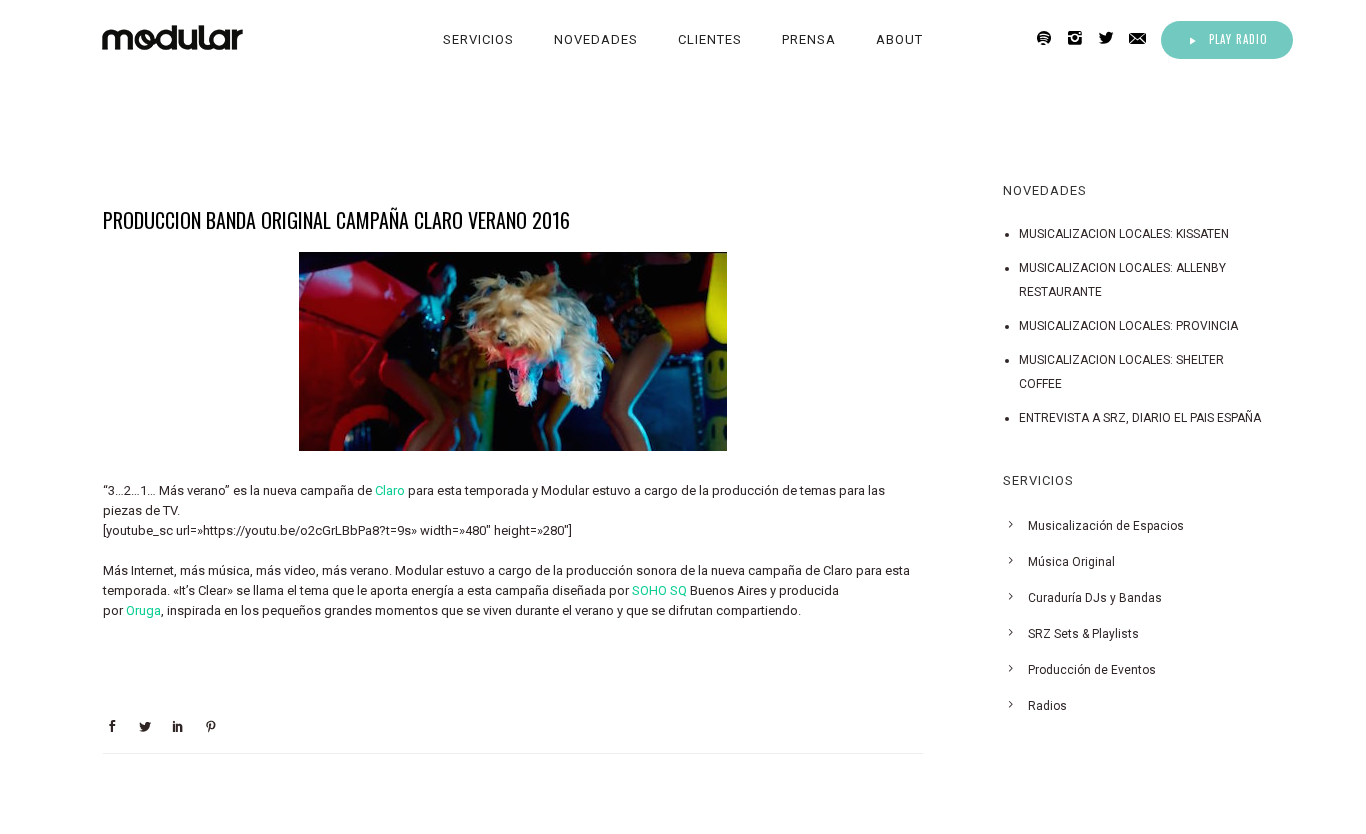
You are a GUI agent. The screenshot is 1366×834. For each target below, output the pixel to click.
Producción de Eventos (1092, 670)
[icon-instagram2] (1080, 38)
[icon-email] (1143, 38)
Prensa (809, 39)
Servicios (478, 39)
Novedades (596, 39)
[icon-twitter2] (1111, 38)
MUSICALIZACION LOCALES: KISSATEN (1124, 234)
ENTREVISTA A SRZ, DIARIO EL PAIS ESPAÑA (1140, 418)
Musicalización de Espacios (1106, 526)
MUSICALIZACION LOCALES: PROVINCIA (1128, 326)
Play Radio (1238, 39)
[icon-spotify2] (1049, 38)
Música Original (1071, 562)
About (899, 39)
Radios (1047, 706)
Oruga (143, 610)
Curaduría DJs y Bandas (1095, 598)
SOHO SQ (659, 590)
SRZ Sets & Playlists (1083, 634)
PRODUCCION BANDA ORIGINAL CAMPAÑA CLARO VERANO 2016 (336, 220)
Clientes (710, 39)
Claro (390, 490)
